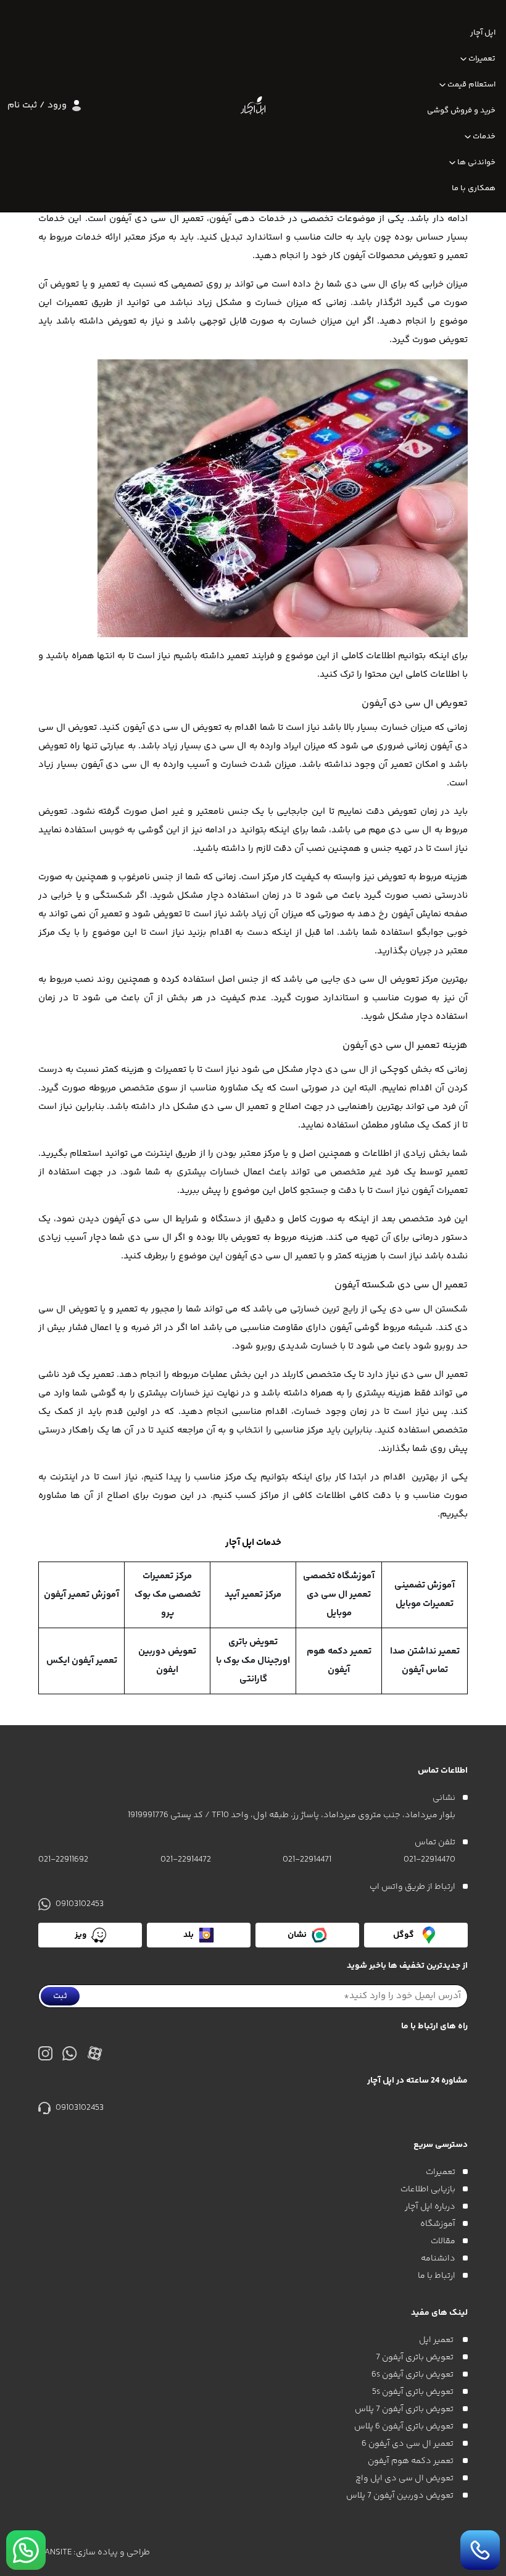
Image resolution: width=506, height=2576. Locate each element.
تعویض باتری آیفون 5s (414, 2392)
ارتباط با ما (437, 2276)
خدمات (484, 136)
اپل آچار (483, 33)
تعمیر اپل (437, 2340)
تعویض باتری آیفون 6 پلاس (405, 2427)
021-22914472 (186, 1860)
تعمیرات (482, 59)
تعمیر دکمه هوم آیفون (412, 2461)
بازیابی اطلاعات (428, 2189)
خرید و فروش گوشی (461, 111)
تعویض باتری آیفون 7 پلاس (405, 2409)
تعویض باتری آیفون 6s (413, 2375)
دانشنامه (438, 2259)
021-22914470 (429, 1860)
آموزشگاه (438, 2224)
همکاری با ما (474, 188)
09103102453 (80, 1904)
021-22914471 (307, 1860)
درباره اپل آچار (430, 2207)
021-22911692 (63, 1860)
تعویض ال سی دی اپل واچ (405, 2478)
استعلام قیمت (471, 85)
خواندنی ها (476, 162)
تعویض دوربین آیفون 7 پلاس (401, 2496)
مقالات (443, 2241)
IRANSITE (55, 2553)
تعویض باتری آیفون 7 (416, 2357)
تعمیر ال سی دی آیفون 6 (409, 2444)
